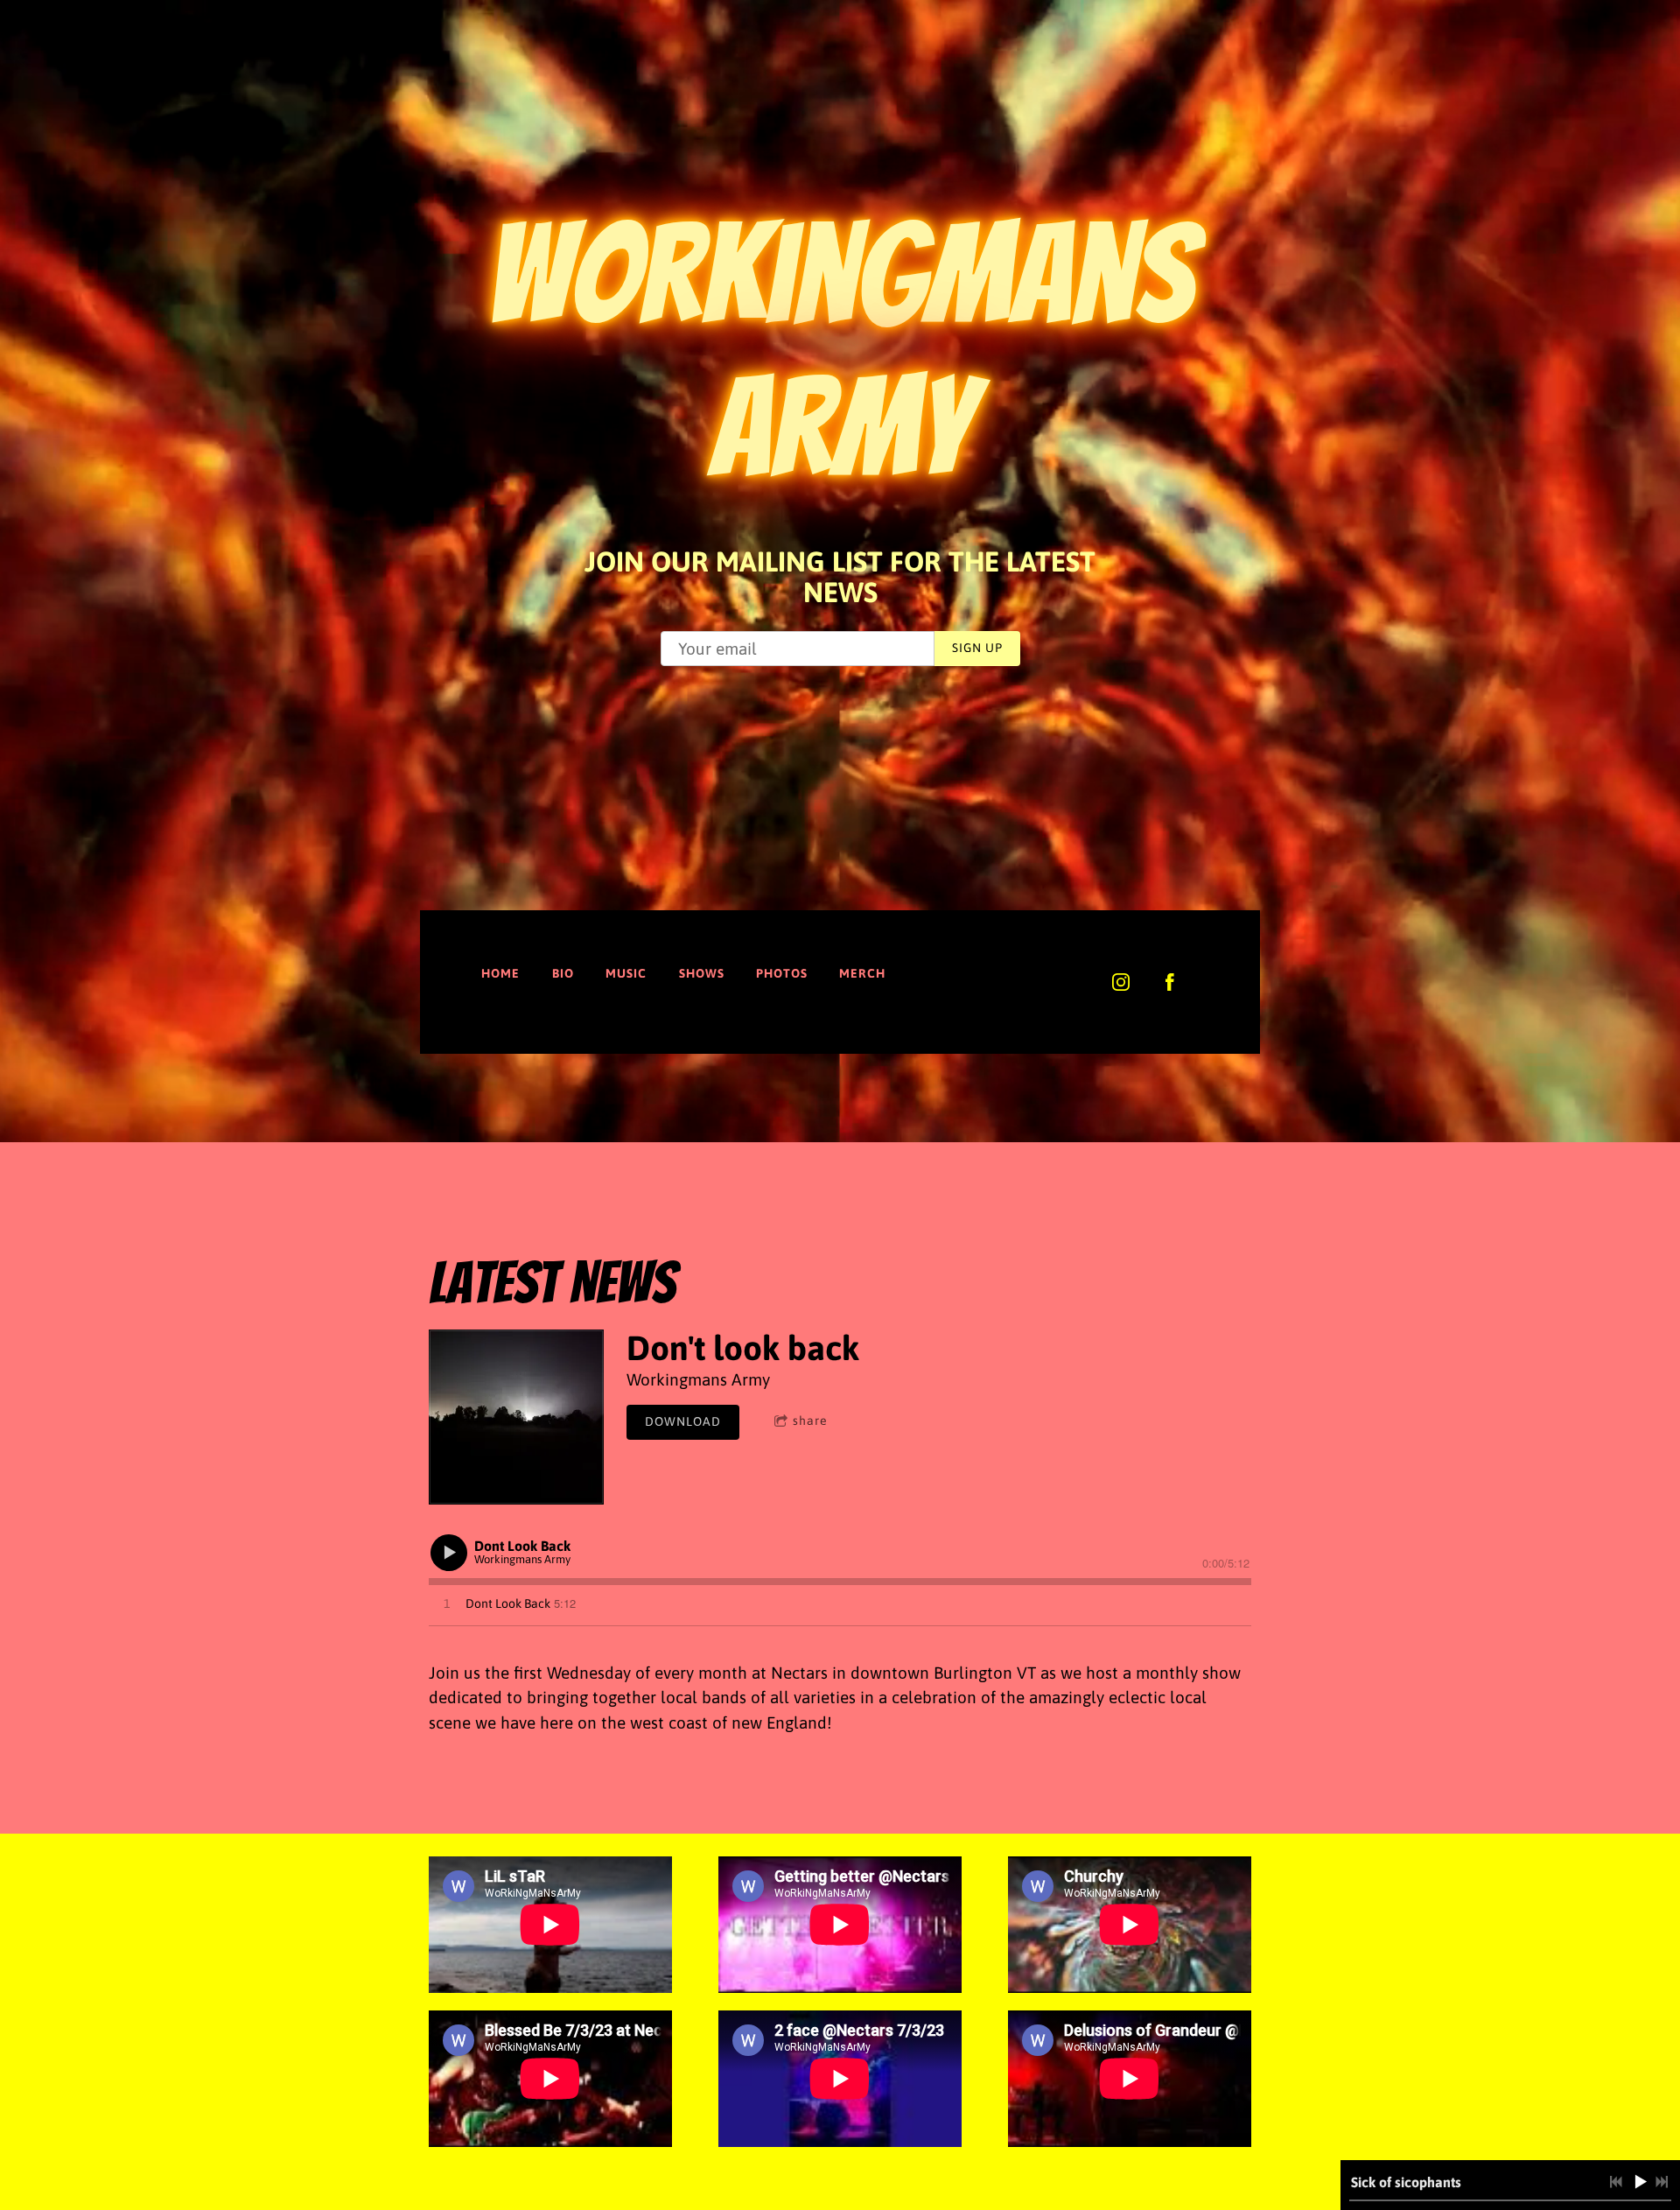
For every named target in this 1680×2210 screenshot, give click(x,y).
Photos (782, 973)
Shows (702, 973)
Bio (563, 973)
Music (626, 973)
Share (810, 1421)
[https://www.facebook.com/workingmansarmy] (1170, 982)
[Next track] (1662, 2182)
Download (683, 1421)
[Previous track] (1616, 2182)
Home (500, 973)
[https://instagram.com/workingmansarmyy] (1121, 982)
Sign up (977, 648)
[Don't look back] (516, 1417)
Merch (862, 973)
